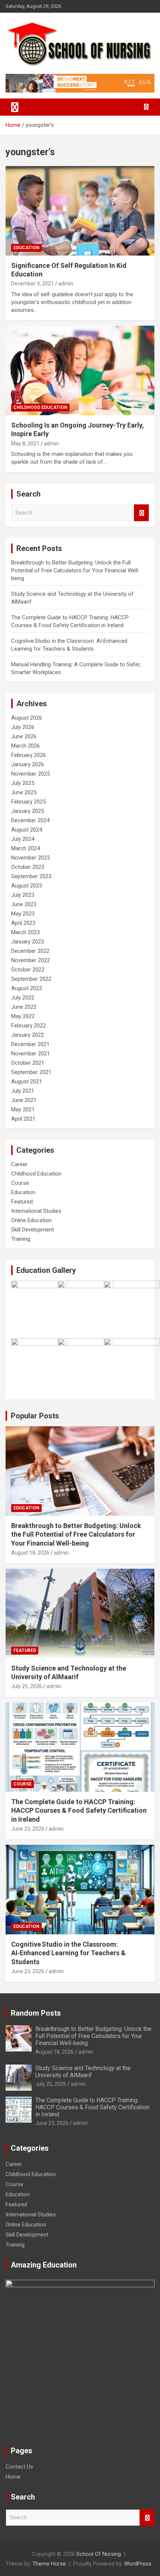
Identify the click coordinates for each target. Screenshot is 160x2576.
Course (20, 1183)
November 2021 (31, 1054)
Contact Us (19, 2467)
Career (19, 1164)
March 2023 (25, 932)
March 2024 (25, 848)
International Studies (36, 1211)
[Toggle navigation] (15, 107)
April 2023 (23, 923)
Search (141, 513)
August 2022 (27, 988)
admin (66, 284)
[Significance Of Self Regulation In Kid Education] (80, 211)
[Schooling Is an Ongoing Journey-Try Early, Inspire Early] (80, 370)
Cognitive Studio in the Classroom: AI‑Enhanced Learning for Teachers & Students (68, 1953)
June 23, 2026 (28, 1829)
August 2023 (27, 886)
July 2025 (23, 783)
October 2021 (28, 1063)
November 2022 (31, 960)
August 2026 (27, 718)
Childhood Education (40, 407)
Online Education (31, 1220)
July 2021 (23, 1091)
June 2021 (24, 1100)
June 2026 (24, 736)
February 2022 (28, 1026)
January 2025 (28, 811)
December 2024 (30, 820)
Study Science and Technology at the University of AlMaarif (83, 2072)
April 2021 (23, 1119)
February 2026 (28, 755)
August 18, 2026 (30, 1553)
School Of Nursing (99, 2554)
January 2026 (28, 764)
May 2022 (23, 1016)
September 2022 (31, 979)
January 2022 (28, 1035)
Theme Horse (49, 2564)
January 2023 (28, 942)
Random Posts (36, 2013)
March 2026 (25, 746)
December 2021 (30, 1044)
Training (21, 1239)
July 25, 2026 (27, 1686)
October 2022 (28, 970)
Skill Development (33, 1230)
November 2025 (31, 774)
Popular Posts (35, 1416)
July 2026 (23, 727)
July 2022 (23, 998)
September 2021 (31, 1072)
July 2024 (23, 839)
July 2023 (23, 895)
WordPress (138, 2564)
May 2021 (23, 1109)
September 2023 (31, 876)
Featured (22, 1202)
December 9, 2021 (33, 284)
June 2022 (24, 1007)
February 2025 (28, 802)
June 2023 (24, 904)
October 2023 (28, 867)
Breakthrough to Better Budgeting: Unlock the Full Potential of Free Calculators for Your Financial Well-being (76, 570)
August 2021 (27, 1082)
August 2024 (27, 830)
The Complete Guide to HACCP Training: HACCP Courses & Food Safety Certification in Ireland (79, 1810)
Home (13, 2477)
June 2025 (24, 792)
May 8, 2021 (25, 444)
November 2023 (31, 858)
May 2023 (23, 914)
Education (26, 248)
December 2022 (30, 951)
